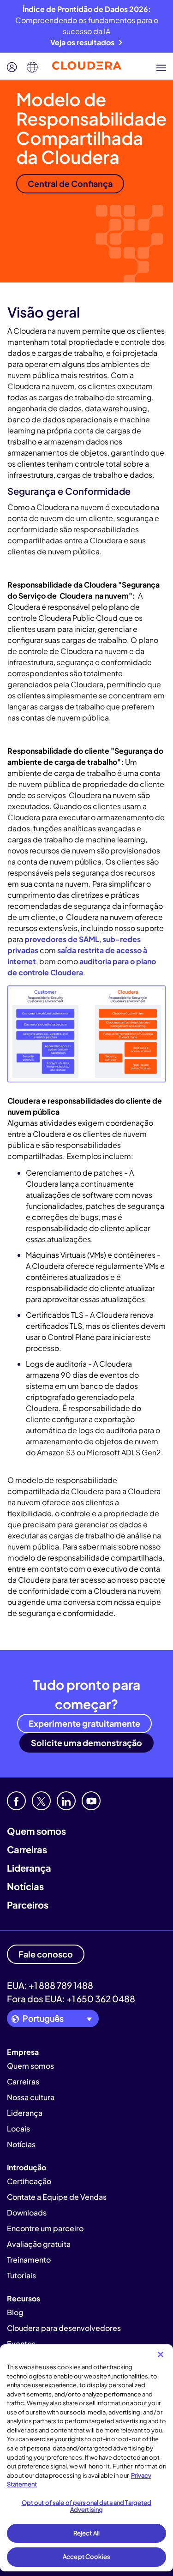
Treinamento (29, 2260)
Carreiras (27, 1849)
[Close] (161, 2354)
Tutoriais (21, 2275)
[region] (86, 2458)
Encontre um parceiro (45, 2228)
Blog (15, 2312)
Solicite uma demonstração (86, 1743)
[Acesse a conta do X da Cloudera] (41, 1801)
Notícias (25, 1886)
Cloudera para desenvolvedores (64, 2328)
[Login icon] (12, 67)
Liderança (29, 1868)
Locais (18, 2129)
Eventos (21, 2344)
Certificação (29, 2181)
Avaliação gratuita (39, 2244)
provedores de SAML (62, 939)
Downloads (27, 2213)
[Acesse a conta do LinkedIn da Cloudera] (66, 1801)
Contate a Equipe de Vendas (57, 2197)
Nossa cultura (31, 2097)
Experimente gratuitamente (84, 1723)
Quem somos (36, 1831)
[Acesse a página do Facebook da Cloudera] (16, 1801)
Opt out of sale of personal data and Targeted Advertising (87, 2506)
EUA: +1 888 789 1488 (50, 1985)
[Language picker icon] (32, 67)
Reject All (86, 2533)
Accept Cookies (86, 2557)
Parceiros (28, 1905)
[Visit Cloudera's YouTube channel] (91, 1801)
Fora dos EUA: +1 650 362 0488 (71, 1999)
